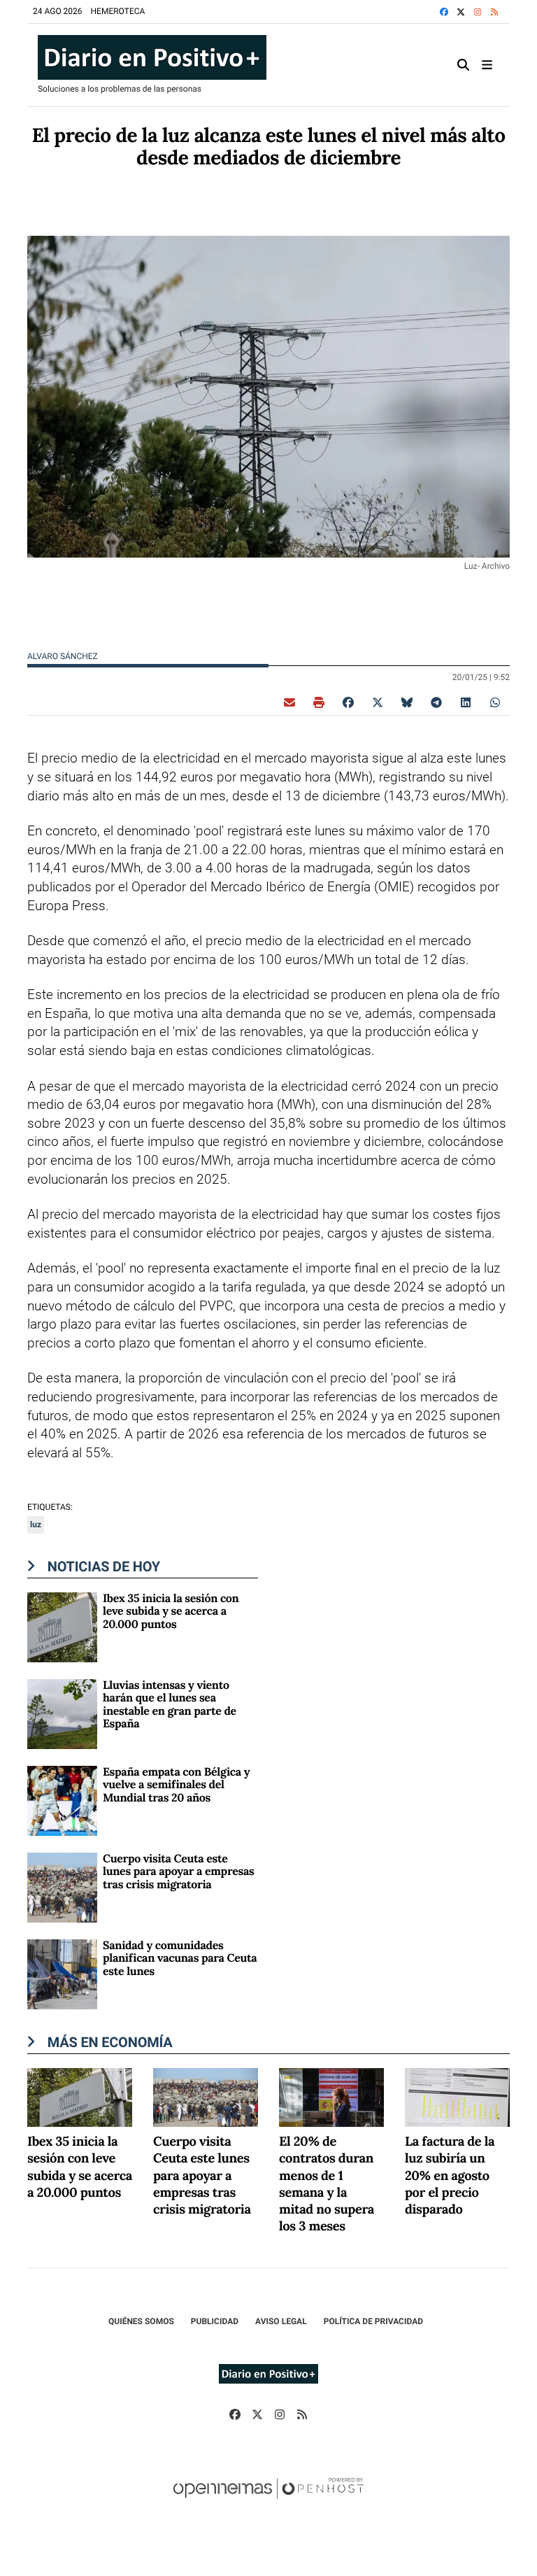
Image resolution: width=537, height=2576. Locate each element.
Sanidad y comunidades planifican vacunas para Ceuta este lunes (180, 1959)
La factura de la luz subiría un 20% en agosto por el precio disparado (450, 2176)
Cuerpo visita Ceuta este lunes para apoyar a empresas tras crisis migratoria (178, 1872)
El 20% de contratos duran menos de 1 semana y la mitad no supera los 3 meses (327, 2184)
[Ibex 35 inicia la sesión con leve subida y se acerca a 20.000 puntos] (62, 1626)
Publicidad (215, 2321)
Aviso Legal (281, 2321)
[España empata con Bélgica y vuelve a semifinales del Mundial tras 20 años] (62, 1800)
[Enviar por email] (289, 702)
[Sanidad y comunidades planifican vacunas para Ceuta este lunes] (62, 1973)
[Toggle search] (464, 65)
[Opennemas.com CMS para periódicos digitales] (268, 2503)
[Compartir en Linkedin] (466, 702)
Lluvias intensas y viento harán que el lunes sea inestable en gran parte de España (170, 1705)
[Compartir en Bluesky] (407, 702)
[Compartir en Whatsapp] (495, 702)
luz (36, 1524)
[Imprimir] (319, 702)
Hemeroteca (118, 11)
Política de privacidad (373, 2321)
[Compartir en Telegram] (436, 702)
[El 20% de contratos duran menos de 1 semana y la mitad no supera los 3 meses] (331, 2096)
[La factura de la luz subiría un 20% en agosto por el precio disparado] (457, 2096)
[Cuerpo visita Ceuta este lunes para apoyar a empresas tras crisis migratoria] (62, 1887)
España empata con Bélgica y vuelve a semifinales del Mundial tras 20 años (176, 1785)
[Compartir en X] (378, 702)
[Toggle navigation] (487, 65)
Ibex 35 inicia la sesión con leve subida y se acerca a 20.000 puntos (171, 1612)
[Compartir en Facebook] (348, 702)
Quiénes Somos (141, 2321)
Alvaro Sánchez (64, 656)
